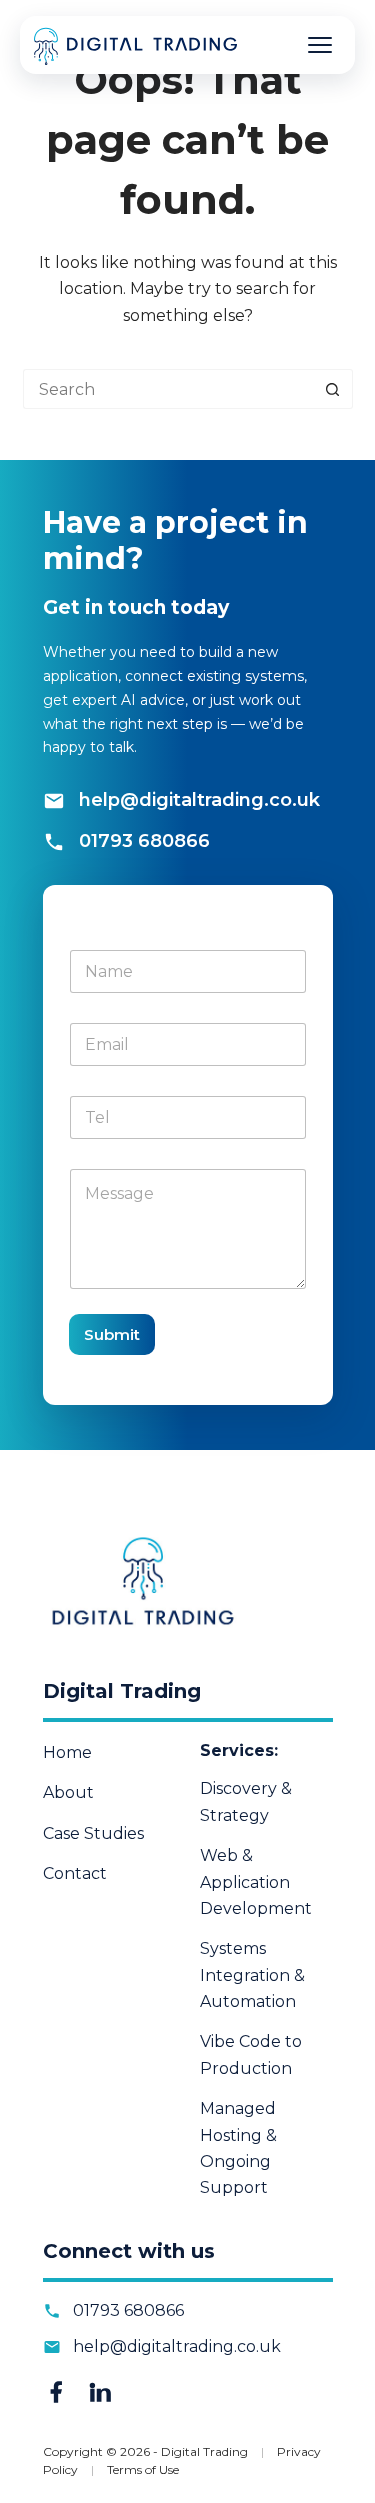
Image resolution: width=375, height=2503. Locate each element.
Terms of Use (143, 2469)
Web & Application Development (256, 1882)
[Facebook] (56, 2392)
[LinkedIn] (100, 2392)
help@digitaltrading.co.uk (199, 800)
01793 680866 (144, 841)
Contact (75, 1873)
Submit (112, 1334)
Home (67, 1752)
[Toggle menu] (320, 45)
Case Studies (93, 1833)
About (68, 1792)
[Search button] (333, 389)
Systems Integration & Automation (252, 1975)
